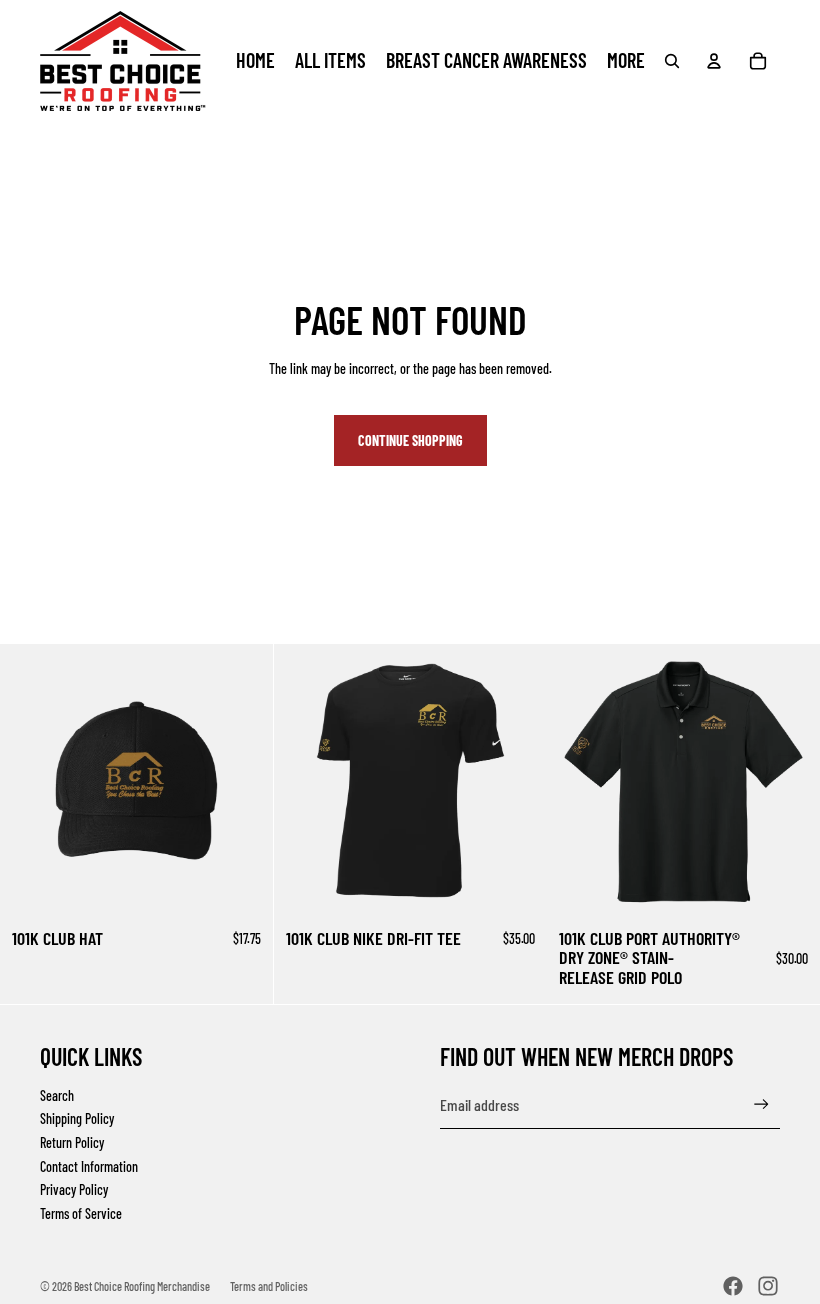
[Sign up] (761, 1104)
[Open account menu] (714, 61)
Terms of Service (81, 1213)
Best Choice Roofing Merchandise (142, 1286)
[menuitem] (626, 61)
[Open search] (672, 61)
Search (57, 1095)
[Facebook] (733, 1286)
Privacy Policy (74, 1189)
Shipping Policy (77, 1118)
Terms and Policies (269, 1286)
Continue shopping (410, 440)
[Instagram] (768, 1286)
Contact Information (89, 1166)
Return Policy (72, 1142)
